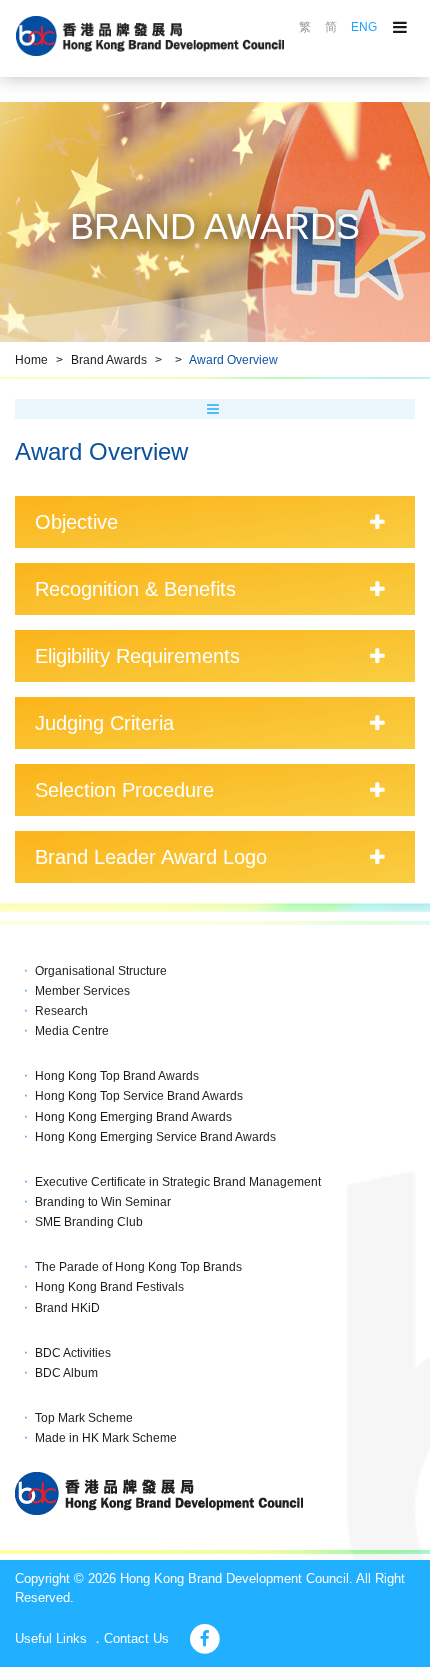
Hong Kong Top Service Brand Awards (139, 1096)
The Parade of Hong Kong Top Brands (138, 1267)
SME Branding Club (89, 1222)
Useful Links (51, 1638)
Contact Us (136, 1638)
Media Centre (72, 1031)
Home (31, 360)
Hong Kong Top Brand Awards (117, 1076)
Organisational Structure (101, 971)
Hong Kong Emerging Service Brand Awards (155, 1137)
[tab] (215, 522)
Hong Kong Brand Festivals (109, 1287)
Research (61, 1011)
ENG (364, 27)
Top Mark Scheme (84, 1418)
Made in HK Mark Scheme (106, 1438)
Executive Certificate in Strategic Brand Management (178, 1182)
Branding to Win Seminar (103, 1202)
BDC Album (66, 1373)
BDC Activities (73, 1353)
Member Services (82, 991)
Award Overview (233, 360)
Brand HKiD (67, 1308)
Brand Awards (109, 360)
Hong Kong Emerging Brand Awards (133, 1117)
